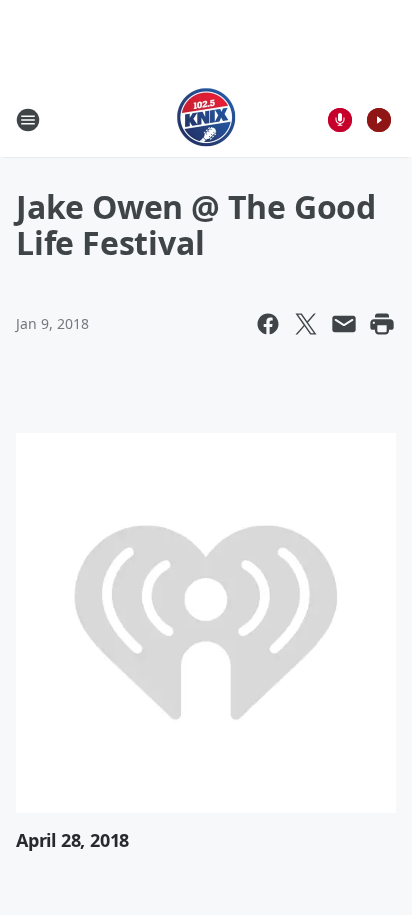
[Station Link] (206, 119)
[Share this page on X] (306, 324)
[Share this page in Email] (344, 324)
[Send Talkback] (340, 120)
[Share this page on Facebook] (268, 324)
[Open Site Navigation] (28, 120)
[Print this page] (382, 324)
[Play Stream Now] (379, 120)
